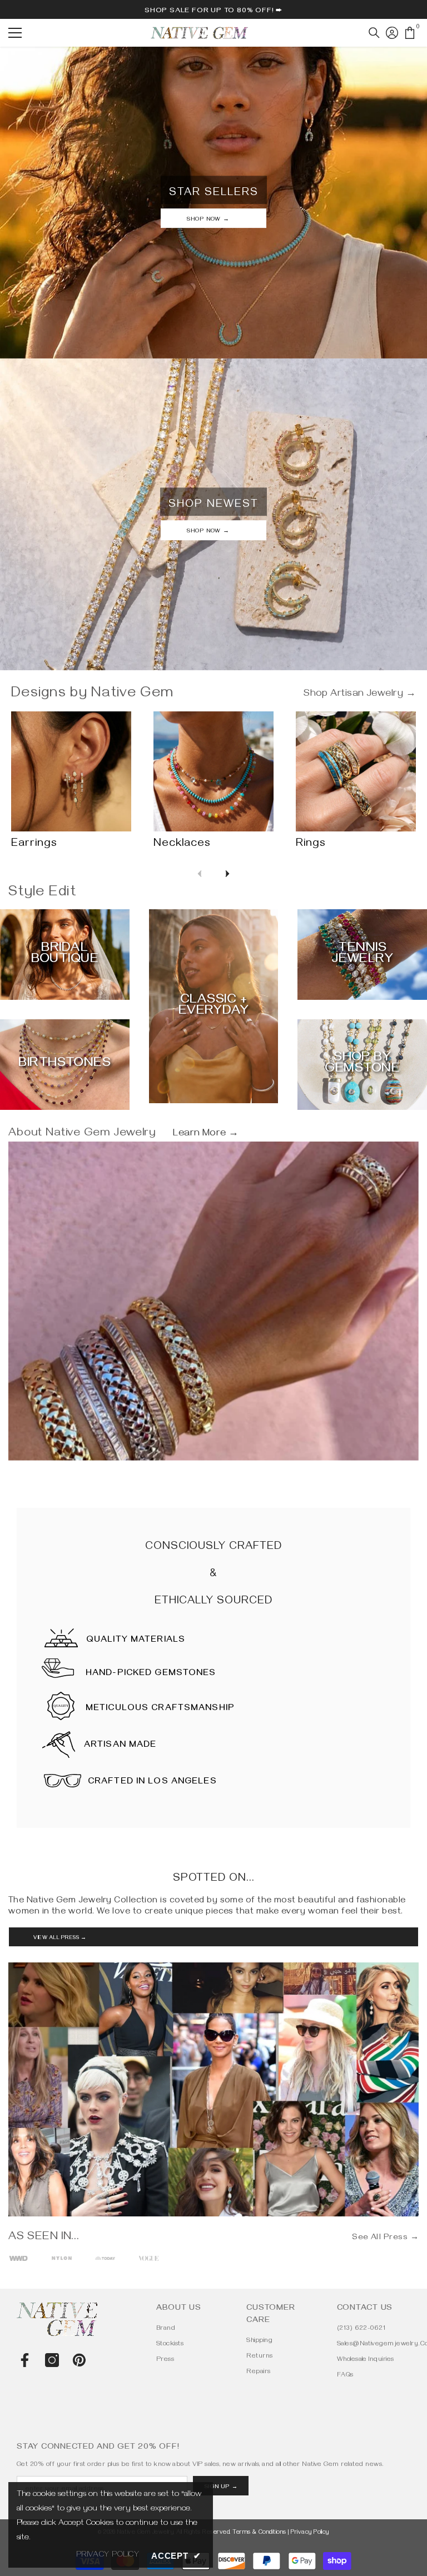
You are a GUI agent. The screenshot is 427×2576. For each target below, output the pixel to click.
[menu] (15, 33)
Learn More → (206, 1134)
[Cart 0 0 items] (410, 33)
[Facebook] (25, 2360)
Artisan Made (120, 1746)
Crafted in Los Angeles (152, 1782)
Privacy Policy (310, 2533)
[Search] (374, 33)
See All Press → (385, 2238)
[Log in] (392, 33)
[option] (18, 2259)
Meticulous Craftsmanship (160, 1709)
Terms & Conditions (259, 2533)
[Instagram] (52, 2360)
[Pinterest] (79, 2360)
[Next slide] (227, 874)
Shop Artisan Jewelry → (360, 695)
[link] (213, 1373)
